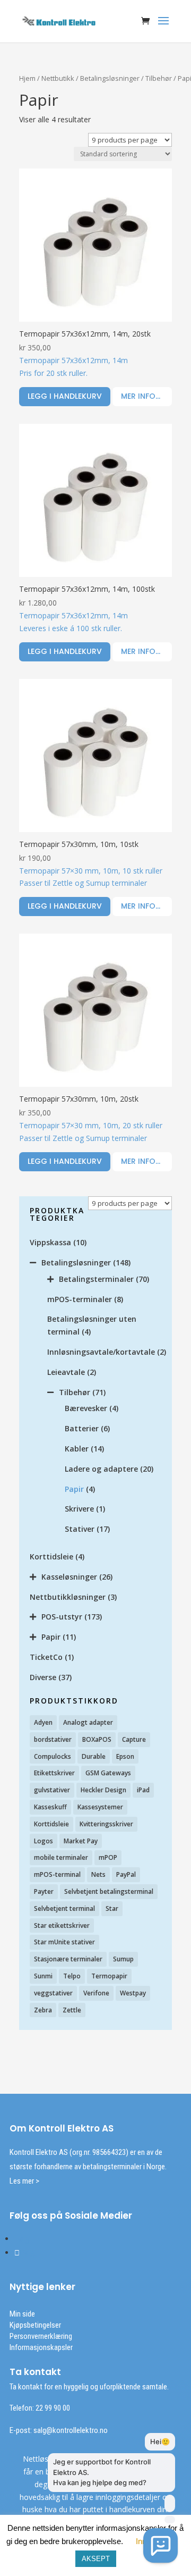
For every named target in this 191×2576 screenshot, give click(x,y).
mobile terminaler (61, 1857)
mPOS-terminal (57, 1874)
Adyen (43, 1722)
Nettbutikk (58, 78)
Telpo (72, 1976)
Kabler (77, 1449)
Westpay (133, 1993)
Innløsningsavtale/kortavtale (101, 1352)
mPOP (108, 1857)
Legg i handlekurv (65, 396)
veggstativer (53, 1993)
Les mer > (24, 2181)
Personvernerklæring (41, 2336)
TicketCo (46, 1657)
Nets (98, 1874)
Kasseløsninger (69, 1577)
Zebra (43, 2010)
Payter (44, 1891)
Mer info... (141, 396)
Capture (134, 1739)
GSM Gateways (108, 1773)
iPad (143, 1790)
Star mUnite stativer (64, 1942)
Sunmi (43, 1976)
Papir (74, 1489)
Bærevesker (86, 1408)
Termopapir (109, 1976)
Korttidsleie (51, 1556)
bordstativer (53, 1739)
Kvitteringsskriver (106, 1824)
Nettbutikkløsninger (68, 1597)
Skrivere (79, 1509)
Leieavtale (66, 1372)
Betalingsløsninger (110, 78)
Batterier (82, 1428)
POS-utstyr (62, 1617)
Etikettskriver (54, 1773)
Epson (125, 1756)
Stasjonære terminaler (68, 1959)
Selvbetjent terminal (64, 1908)
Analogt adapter (88, 1722)
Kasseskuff (50, 1807)
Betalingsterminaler (96, 1279)
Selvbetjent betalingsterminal (109, 1891)
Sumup (123, 1959)
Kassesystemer (100, 1807)
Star (112, 1908)
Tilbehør (159, 78)
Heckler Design (103, 1790)
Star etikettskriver (62, 1925)
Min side (22, 2314)
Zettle (72, 2010)
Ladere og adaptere (101, 1469)
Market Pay (81, 1841)
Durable (94, 1756)
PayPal (126, 1874)
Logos (44, 1841)
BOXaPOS (97, 1739)
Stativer (80, 1529)
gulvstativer (52, 1790)
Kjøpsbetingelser (35, 2325)
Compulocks (53, 1756)
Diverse (43, 1677)
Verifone (96, 1993)
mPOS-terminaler (80, 1299)
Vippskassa (50, 1242)
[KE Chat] (160, 2545)
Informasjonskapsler (41, 2347)
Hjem (27, 78)
